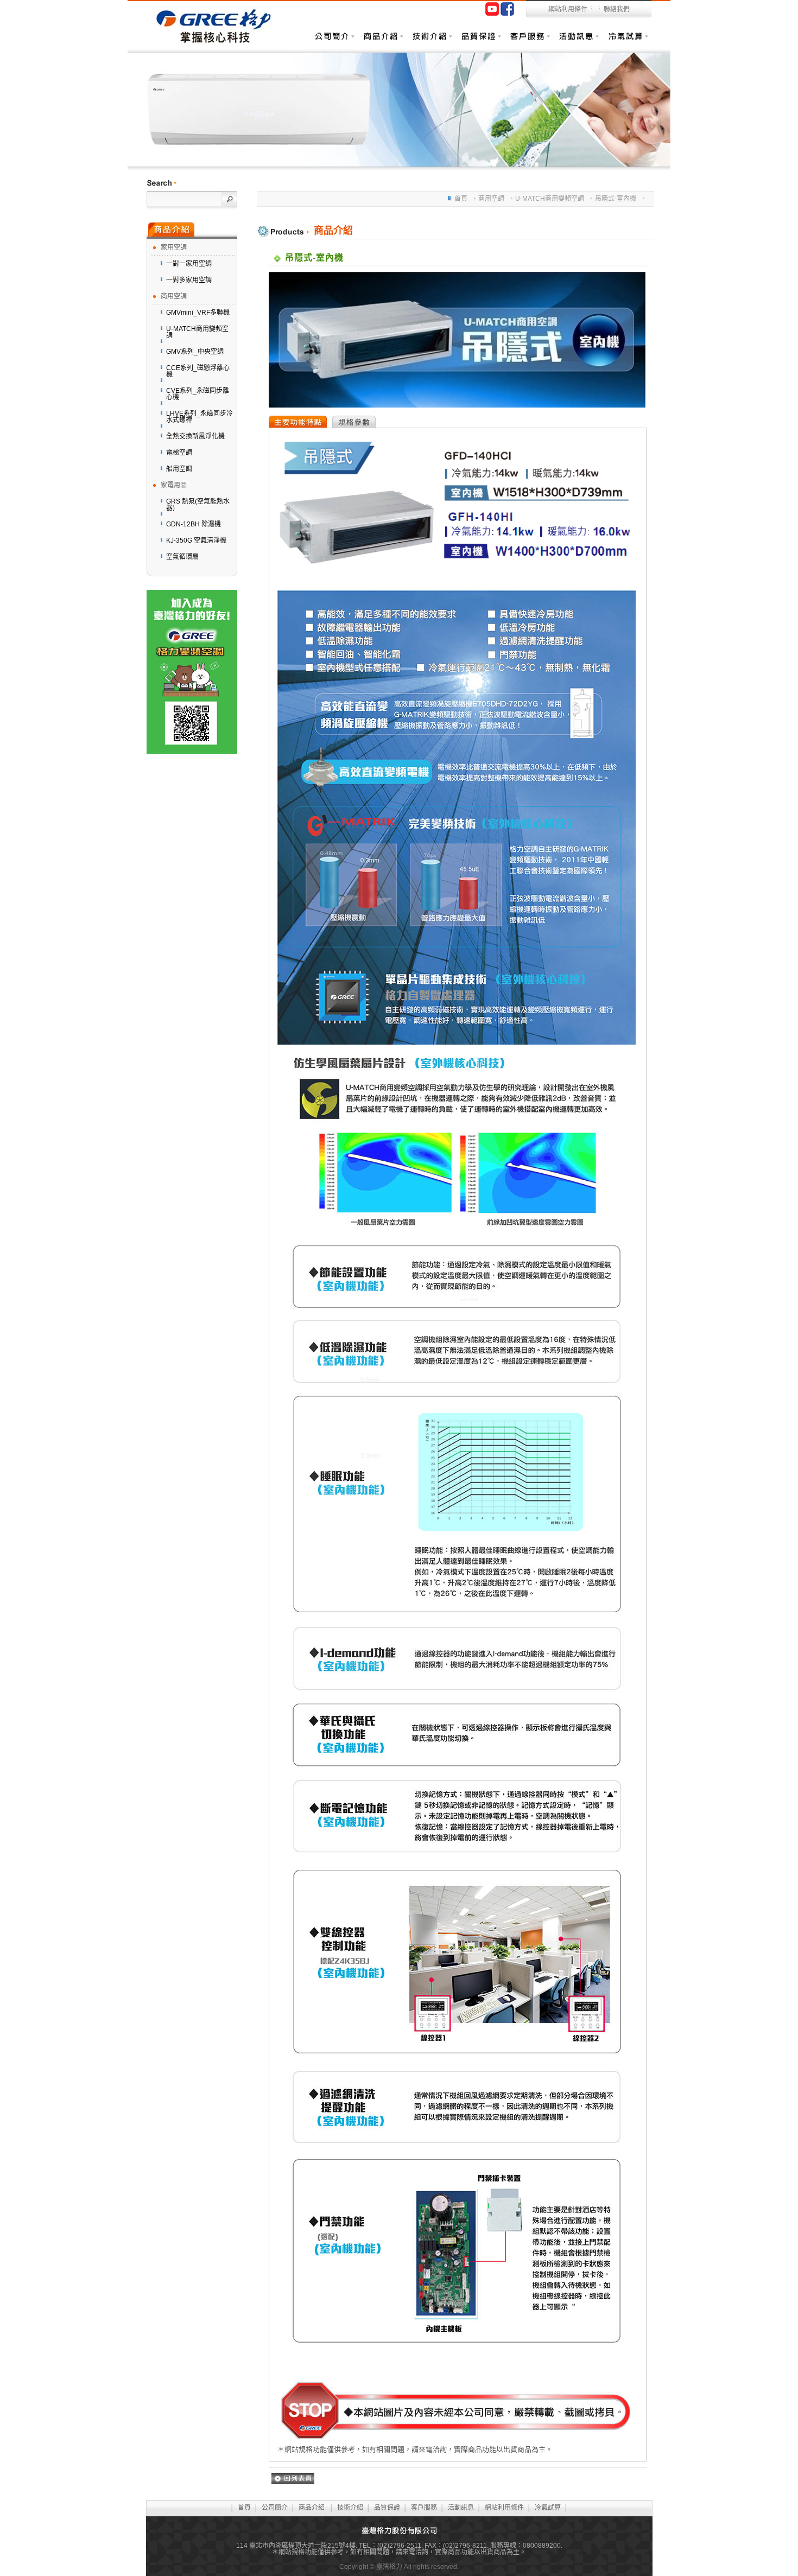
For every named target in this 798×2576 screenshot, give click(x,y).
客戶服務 (529, 41)
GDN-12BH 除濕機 (194, 524)
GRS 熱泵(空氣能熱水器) (198, 505)
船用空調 (179, 469)
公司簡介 (275, 2508)
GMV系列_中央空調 (195, 352)
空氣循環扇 (182, 557)
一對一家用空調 (189, 264)
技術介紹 (432, 41)
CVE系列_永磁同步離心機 (198, 394)
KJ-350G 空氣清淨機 (196, 540)
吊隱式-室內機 (616, 199)
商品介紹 (383, 41)
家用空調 (174, 247)
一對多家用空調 (189, 280)
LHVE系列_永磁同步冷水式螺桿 (199, 417)
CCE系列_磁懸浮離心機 (198, 371)
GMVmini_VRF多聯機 (198, 313)
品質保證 (480, 41)
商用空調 (174, 296)
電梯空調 (179, 453)
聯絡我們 (617, 9)
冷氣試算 (627, 41)
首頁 (461, 199)
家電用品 (174, 485)
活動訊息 (578, 41)
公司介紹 (334, 41)
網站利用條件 (568, 9)
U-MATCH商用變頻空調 (197, 332)
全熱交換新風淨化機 (195, 436)
